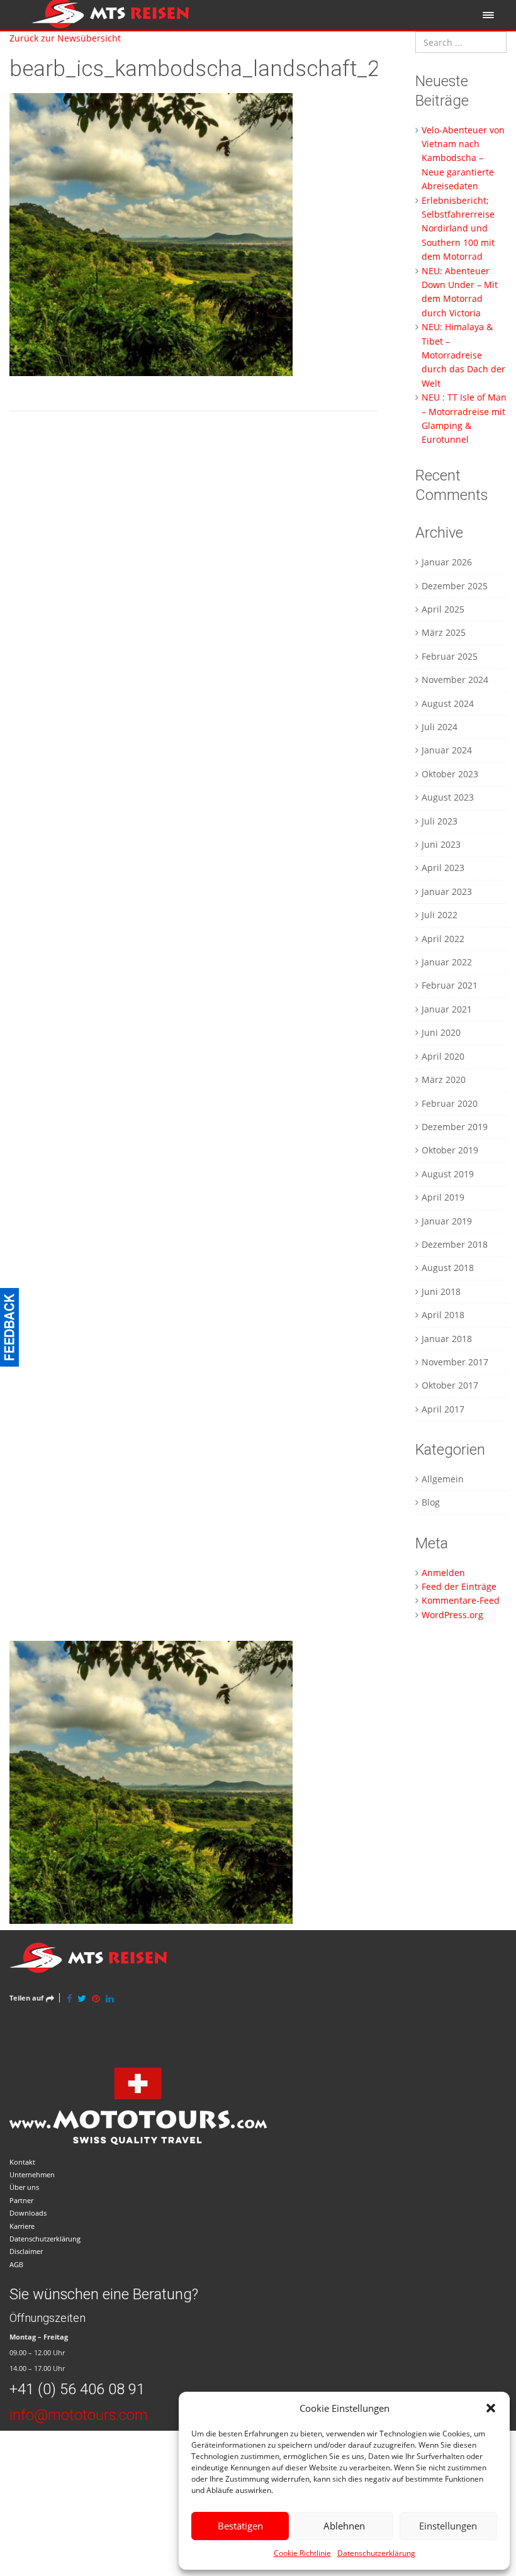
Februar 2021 (450, 985)
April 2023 (443, 868)
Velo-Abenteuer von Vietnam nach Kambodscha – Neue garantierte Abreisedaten (463, 158)
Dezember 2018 (455, 1244)
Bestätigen (240, 2526)
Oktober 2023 (450, 774)
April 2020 (443, 1056)
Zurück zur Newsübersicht (65, 38)
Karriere (22, 2226)
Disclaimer (26, 2251)
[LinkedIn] (110, 1998)
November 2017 (455, 1362)
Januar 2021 (447, 1009)
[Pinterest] (96, 1998)
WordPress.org (452, 1615)
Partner (21, 2200)
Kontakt (22, 2162)
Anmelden (443, 1573)
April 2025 (443, 609)
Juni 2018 (441, 1291)
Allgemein (443, 1479)
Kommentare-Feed (461, 1600)
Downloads (28, 2213)
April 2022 (443, 939)
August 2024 (448, 703)
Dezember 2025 (455, 586)
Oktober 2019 (450, 1150)
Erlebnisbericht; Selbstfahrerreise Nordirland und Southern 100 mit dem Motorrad (458, 229)
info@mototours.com (79, 2415)
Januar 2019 (447, 1221)
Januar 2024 (447, 750)
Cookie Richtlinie (302, 2553)
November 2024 (455, 680)
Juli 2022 (440, 915)
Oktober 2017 (450, 1385)
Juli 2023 (440, 821)
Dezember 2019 (455, 1127)
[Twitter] (82, 1998)
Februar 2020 (450, 1103)
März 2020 (444, 1080)
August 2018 (448, 1268)
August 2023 (448, 797)
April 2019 (443, 1197)
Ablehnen (344, 2526)
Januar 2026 (447, 562)
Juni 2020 (441, 1032)
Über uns (24, 2187)
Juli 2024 (440, 727)
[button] (491, 2408)
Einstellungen (448, 2526)
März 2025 (444, 632)
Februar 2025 (450, 656)
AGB (16, 2264)
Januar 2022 (447, 962)
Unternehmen (32, 2174)
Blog (431, 1502)
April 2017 (443, 1409)
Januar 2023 (447, 891)
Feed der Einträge (459, 1586)
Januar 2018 (447, 1339)
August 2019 (448, 1174)
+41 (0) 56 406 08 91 (77, 2389)
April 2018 (443, 1315)
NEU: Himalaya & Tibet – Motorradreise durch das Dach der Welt (463, 355)
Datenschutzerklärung (376, 2553)
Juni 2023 (441, 844)
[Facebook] (69, 1998)
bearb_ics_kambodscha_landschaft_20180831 (236, 69)
